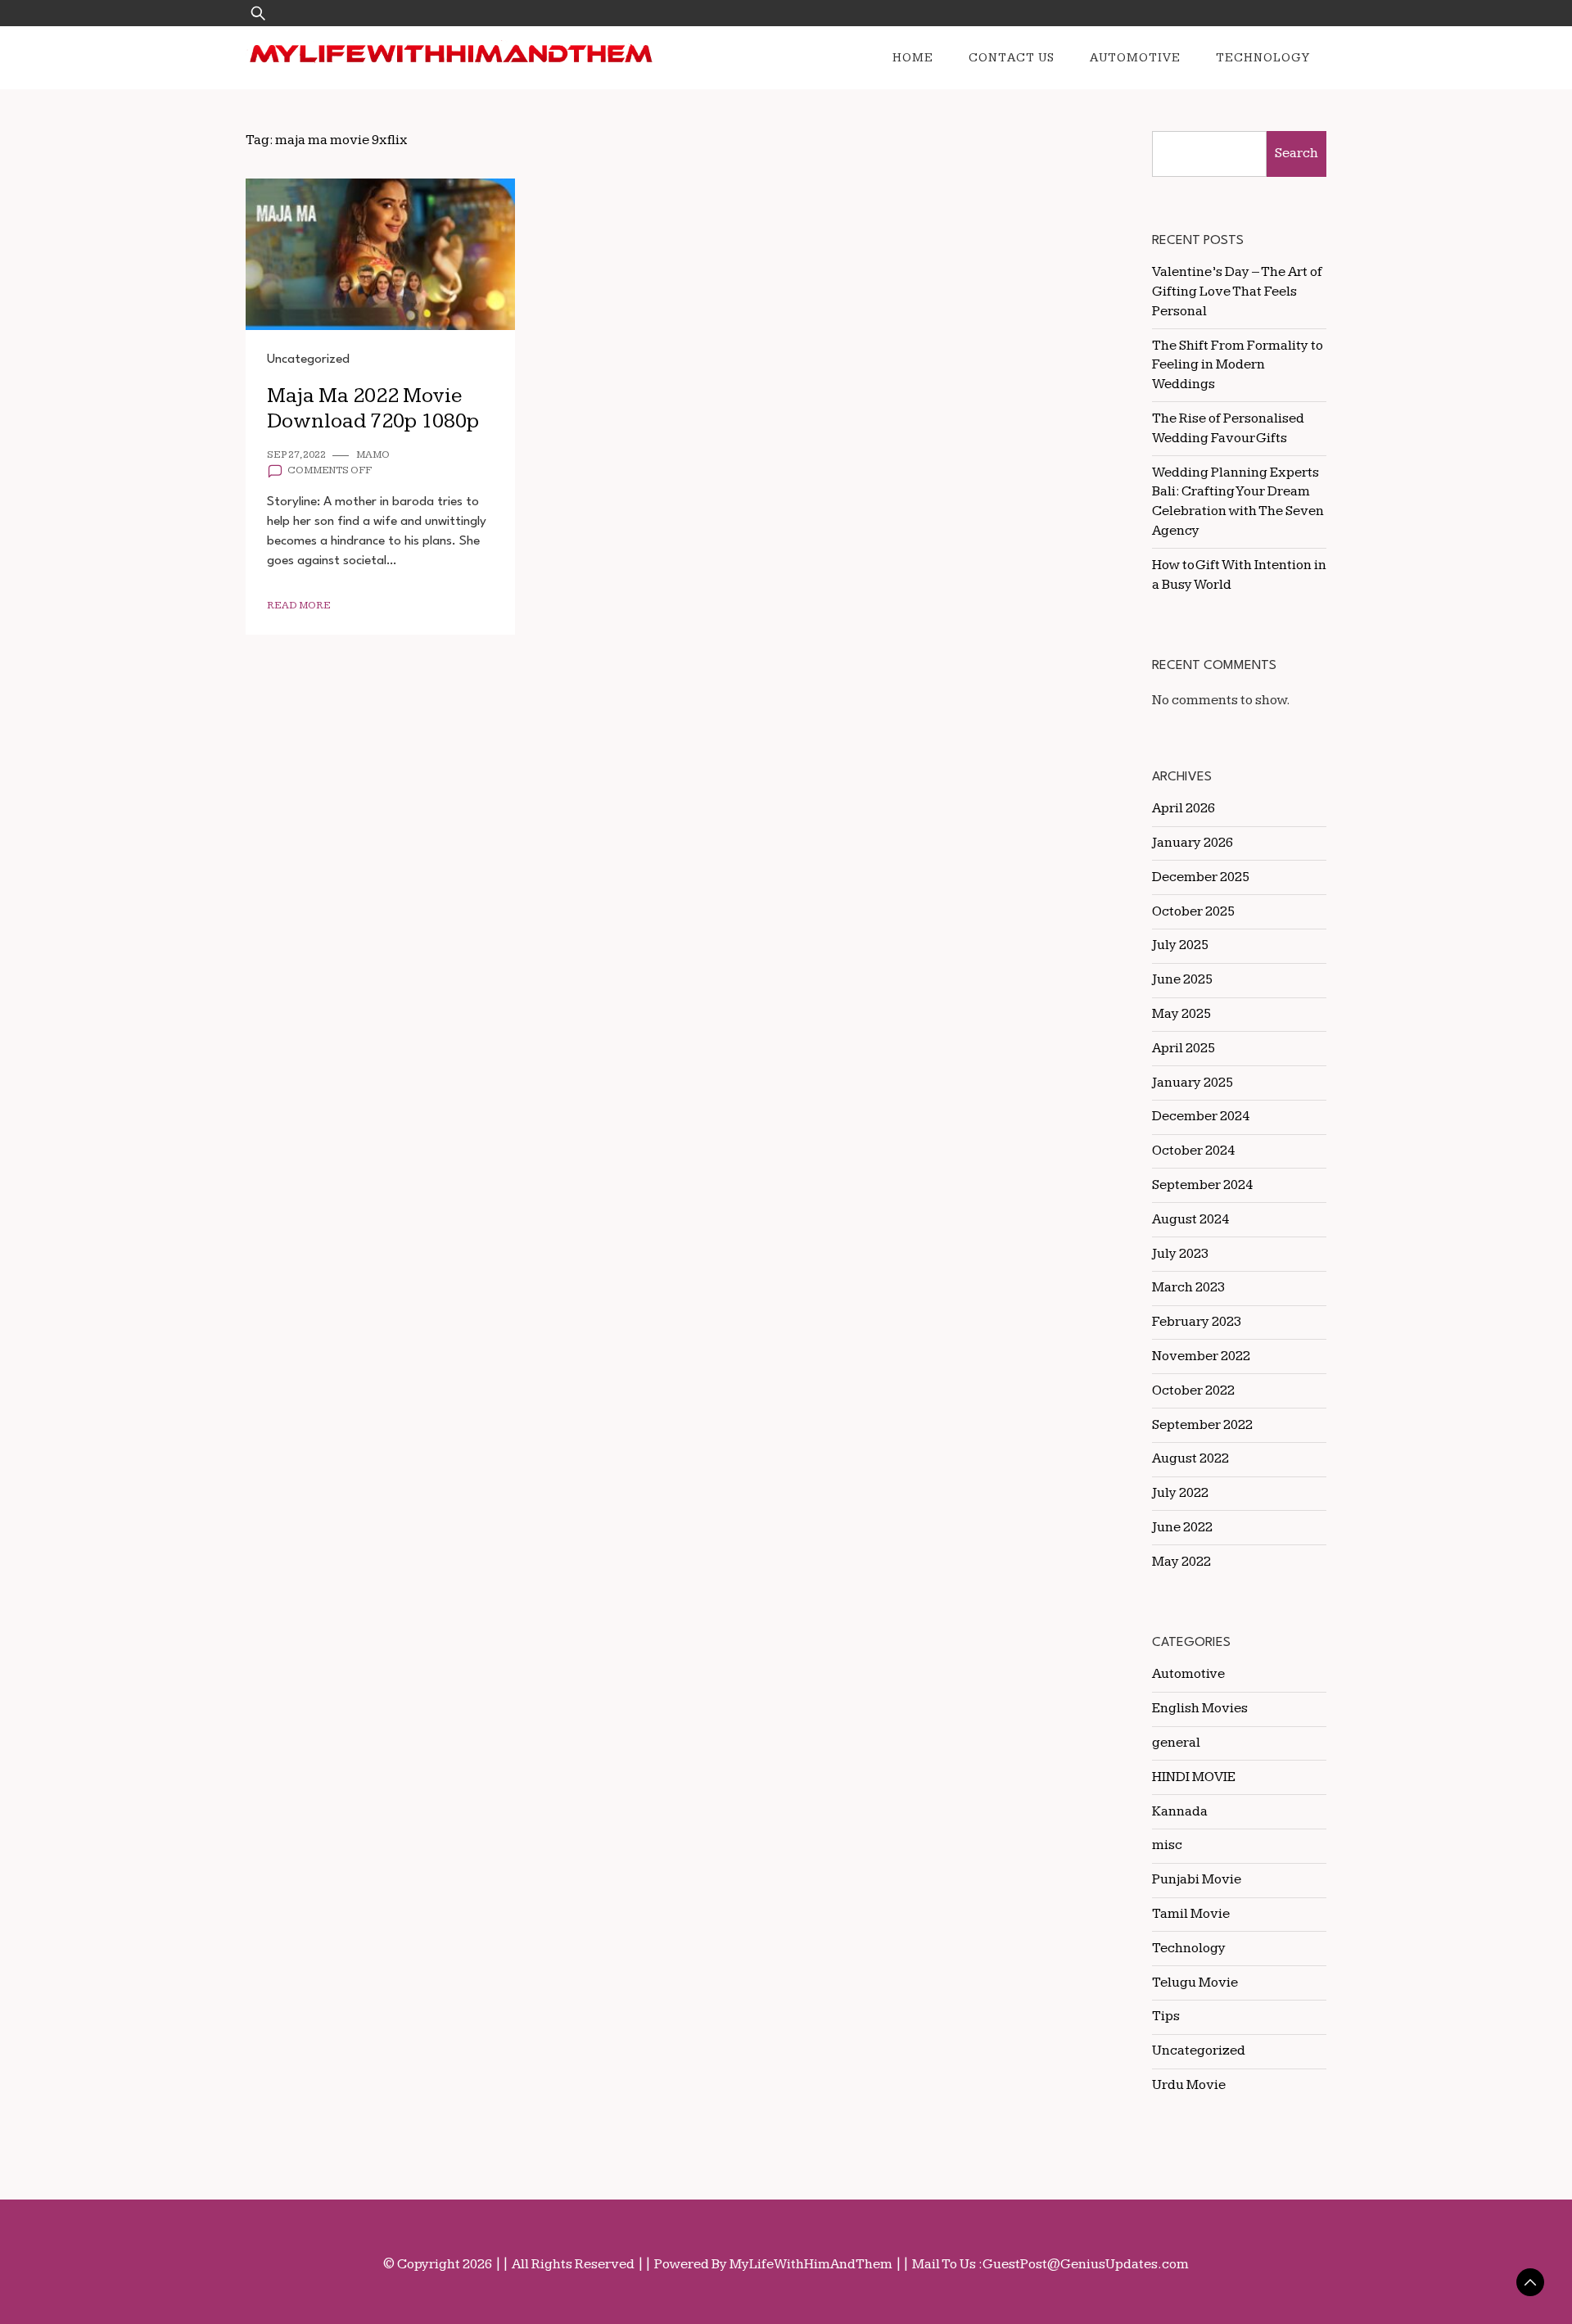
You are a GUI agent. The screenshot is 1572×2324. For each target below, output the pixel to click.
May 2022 (1181, 1562)
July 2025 (1180, 945)
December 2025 (1201, 877)
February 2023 (1197, 1322)
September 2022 (1202, 1425)
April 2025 (1184, 1048)
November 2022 (1201, 1356)
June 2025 (1182, 979)
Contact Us (1012, 58)
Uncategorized (308, 359)
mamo (373, 455)
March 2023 (1188, 1287)
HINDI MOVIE (1194, 1777)
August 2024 (1190, 1219)
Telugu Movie (1195, 1983)
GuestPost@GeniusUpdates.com (1086, 2264)
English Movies (1200, 1708)
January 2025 (1193, 1083)
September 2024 (1202, 1185)
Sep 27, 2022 (296, 455)
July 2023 (1180, 1254)
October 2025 (1193, 911)
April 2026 (1184, 808)
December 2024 (1201, 1116)
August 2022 (1190, 1458)
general (1176, 1743)
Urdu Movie (1189, 2085)
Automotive (1135, 58)
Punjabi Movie (1197, 1879)
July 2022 (1180, 1493)
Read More (299, 606)
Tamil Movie (1191, 1914)
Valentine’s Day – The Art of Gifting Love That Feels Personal (1237, 292)
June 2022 (1182, 1527)
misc (1167, 1845)
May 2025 (1181, 1014)
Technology (1263, 58)
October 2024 (1193, 1151)
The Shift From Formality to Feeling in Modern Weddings (1238, 365)
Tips (1166, 2016)
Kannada (1180, 1811)
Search (1296, 153)
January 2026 (1193, 843)
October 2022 (1193, 1390)
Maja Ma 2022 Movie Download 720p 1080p (373, 409)
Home (913, 58)
